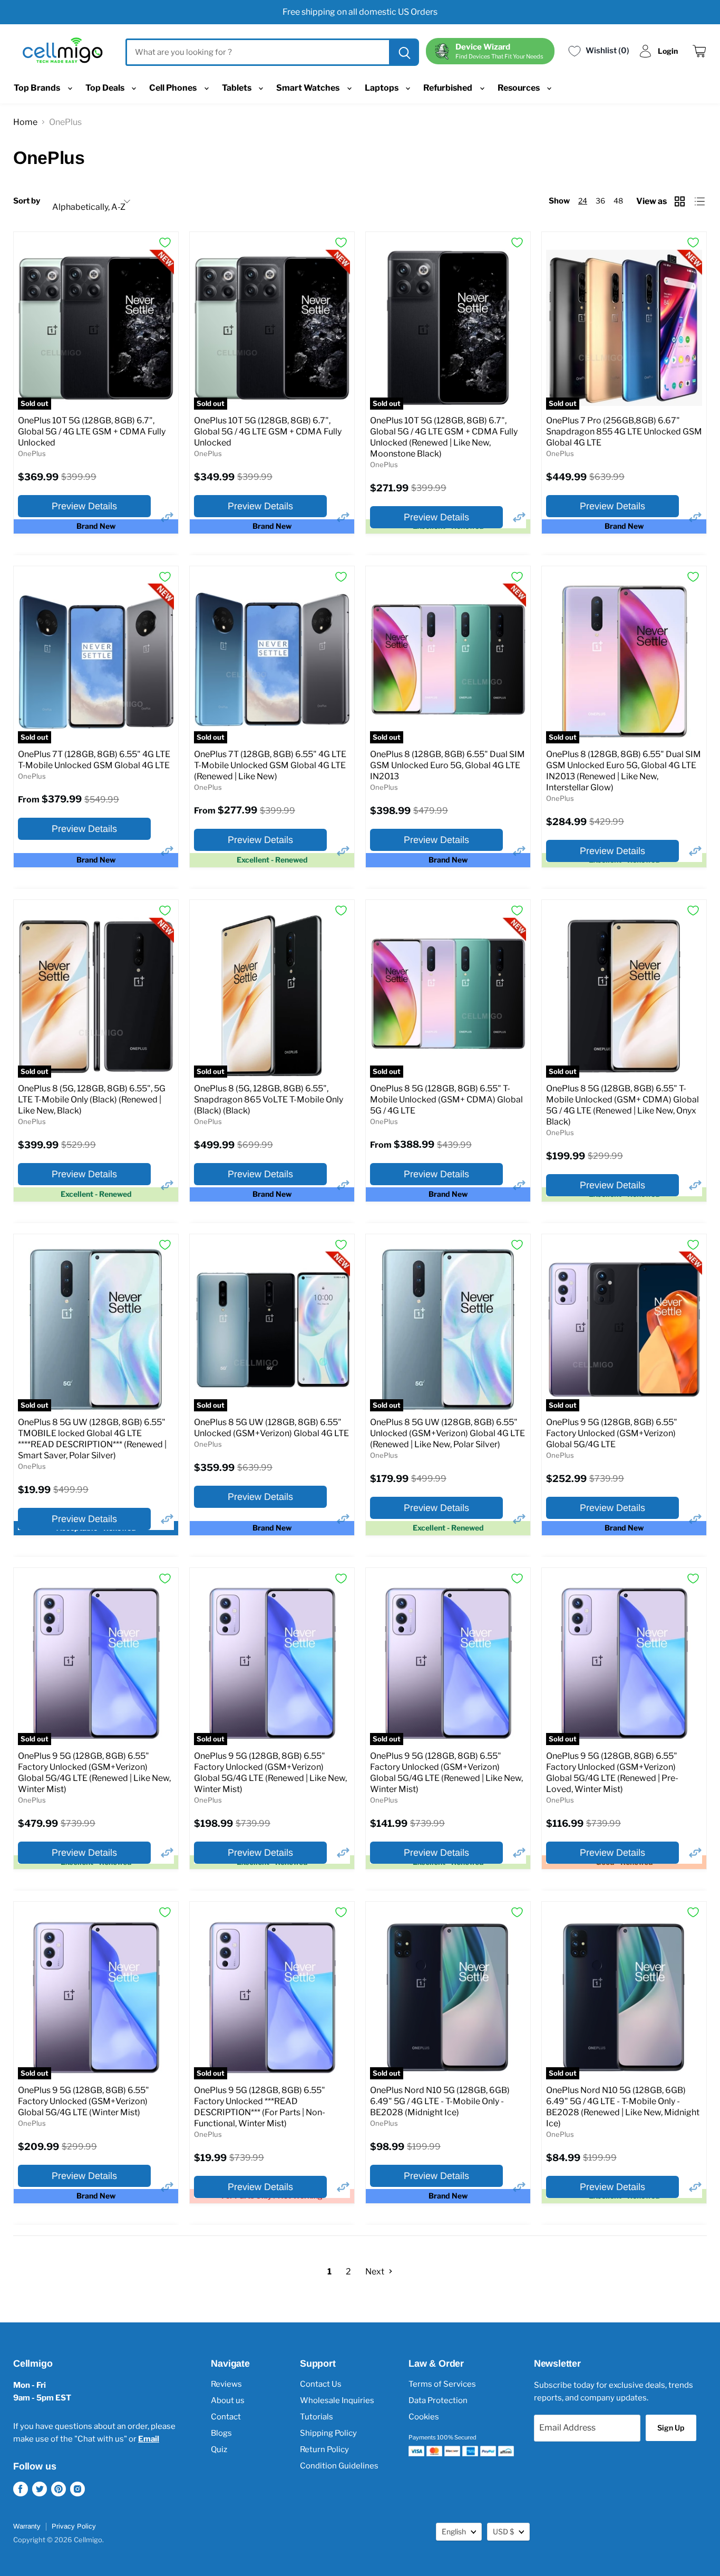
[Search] (403, 52)
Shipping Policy (328, 2433)
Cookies (424, 2417)
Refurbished (449, 88)
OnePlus (32, 453)
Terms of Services (442, 2384)
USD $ (503, 2531)
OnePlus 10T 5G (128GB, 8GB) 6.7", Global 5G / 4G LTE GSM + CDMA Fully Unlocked (92, 432)
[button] (167, 517)
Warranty (27, 2526)
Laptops (382, 88)
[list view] (701, 201)
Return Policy (324, 2449)
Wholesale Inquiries (337, 2400)
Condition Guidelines (339, 2466)
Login (668, 51)
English (454, 2531)
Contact (226, 2417)
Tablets (237, 88)
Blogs (221, 2433)
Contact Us (321, 2384)
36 (600, 201)
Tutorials (317, 2417)
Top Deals (106, 88)
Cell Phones (174, 88)
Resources (519, 88)
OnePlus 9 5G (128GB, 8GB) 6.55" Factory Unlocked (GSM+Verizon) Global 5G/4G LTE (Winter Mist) (84, 2101)
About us (228, 2400)
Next (376, 2272)
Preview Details (84, 506)
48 (618, 201)
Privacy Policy (74, 2526)
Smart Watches (309, 88)
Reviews (226, 2384)
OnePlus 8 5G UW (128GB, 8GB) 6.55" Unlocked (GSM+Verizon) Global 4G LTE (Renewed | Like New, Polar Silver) (447, 1433)
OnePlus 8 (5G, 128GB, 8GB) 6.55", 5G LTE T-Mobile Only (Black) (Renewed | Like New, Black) (92, 1100)
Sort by (27, 201)
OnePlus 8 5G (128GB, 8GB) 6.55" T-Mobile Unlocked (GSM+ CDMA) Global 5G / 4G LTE (446, 1100)
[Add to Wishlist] (165, 243)
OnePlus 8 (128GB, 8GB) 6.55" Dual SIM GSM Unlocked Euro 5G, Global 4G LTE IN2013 (447, 765)
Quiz (219, 2449)
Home (25, 122)
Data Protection (438, 2400)
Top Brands (38, 88)
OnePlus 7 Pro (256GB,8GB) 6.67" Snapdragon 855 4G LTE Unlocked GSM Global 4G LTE (624, 432)
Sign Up (671, 2428)
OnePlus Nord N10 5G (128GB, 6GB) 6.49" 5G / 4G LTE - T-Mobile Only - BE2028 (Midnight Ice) (440, 2101)
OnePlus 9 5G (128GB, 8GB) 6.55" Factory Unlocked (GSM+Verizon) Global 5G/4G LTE (612, 1433)
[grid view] (681, 201)
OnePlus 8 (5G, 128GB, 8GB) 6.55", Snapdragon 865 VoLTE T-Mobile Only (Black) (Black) (269, 1100)
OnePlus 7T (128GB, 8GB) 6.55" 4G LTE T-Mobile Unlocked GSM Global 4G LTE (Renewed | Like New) (270, 765)
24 (583, 201)
